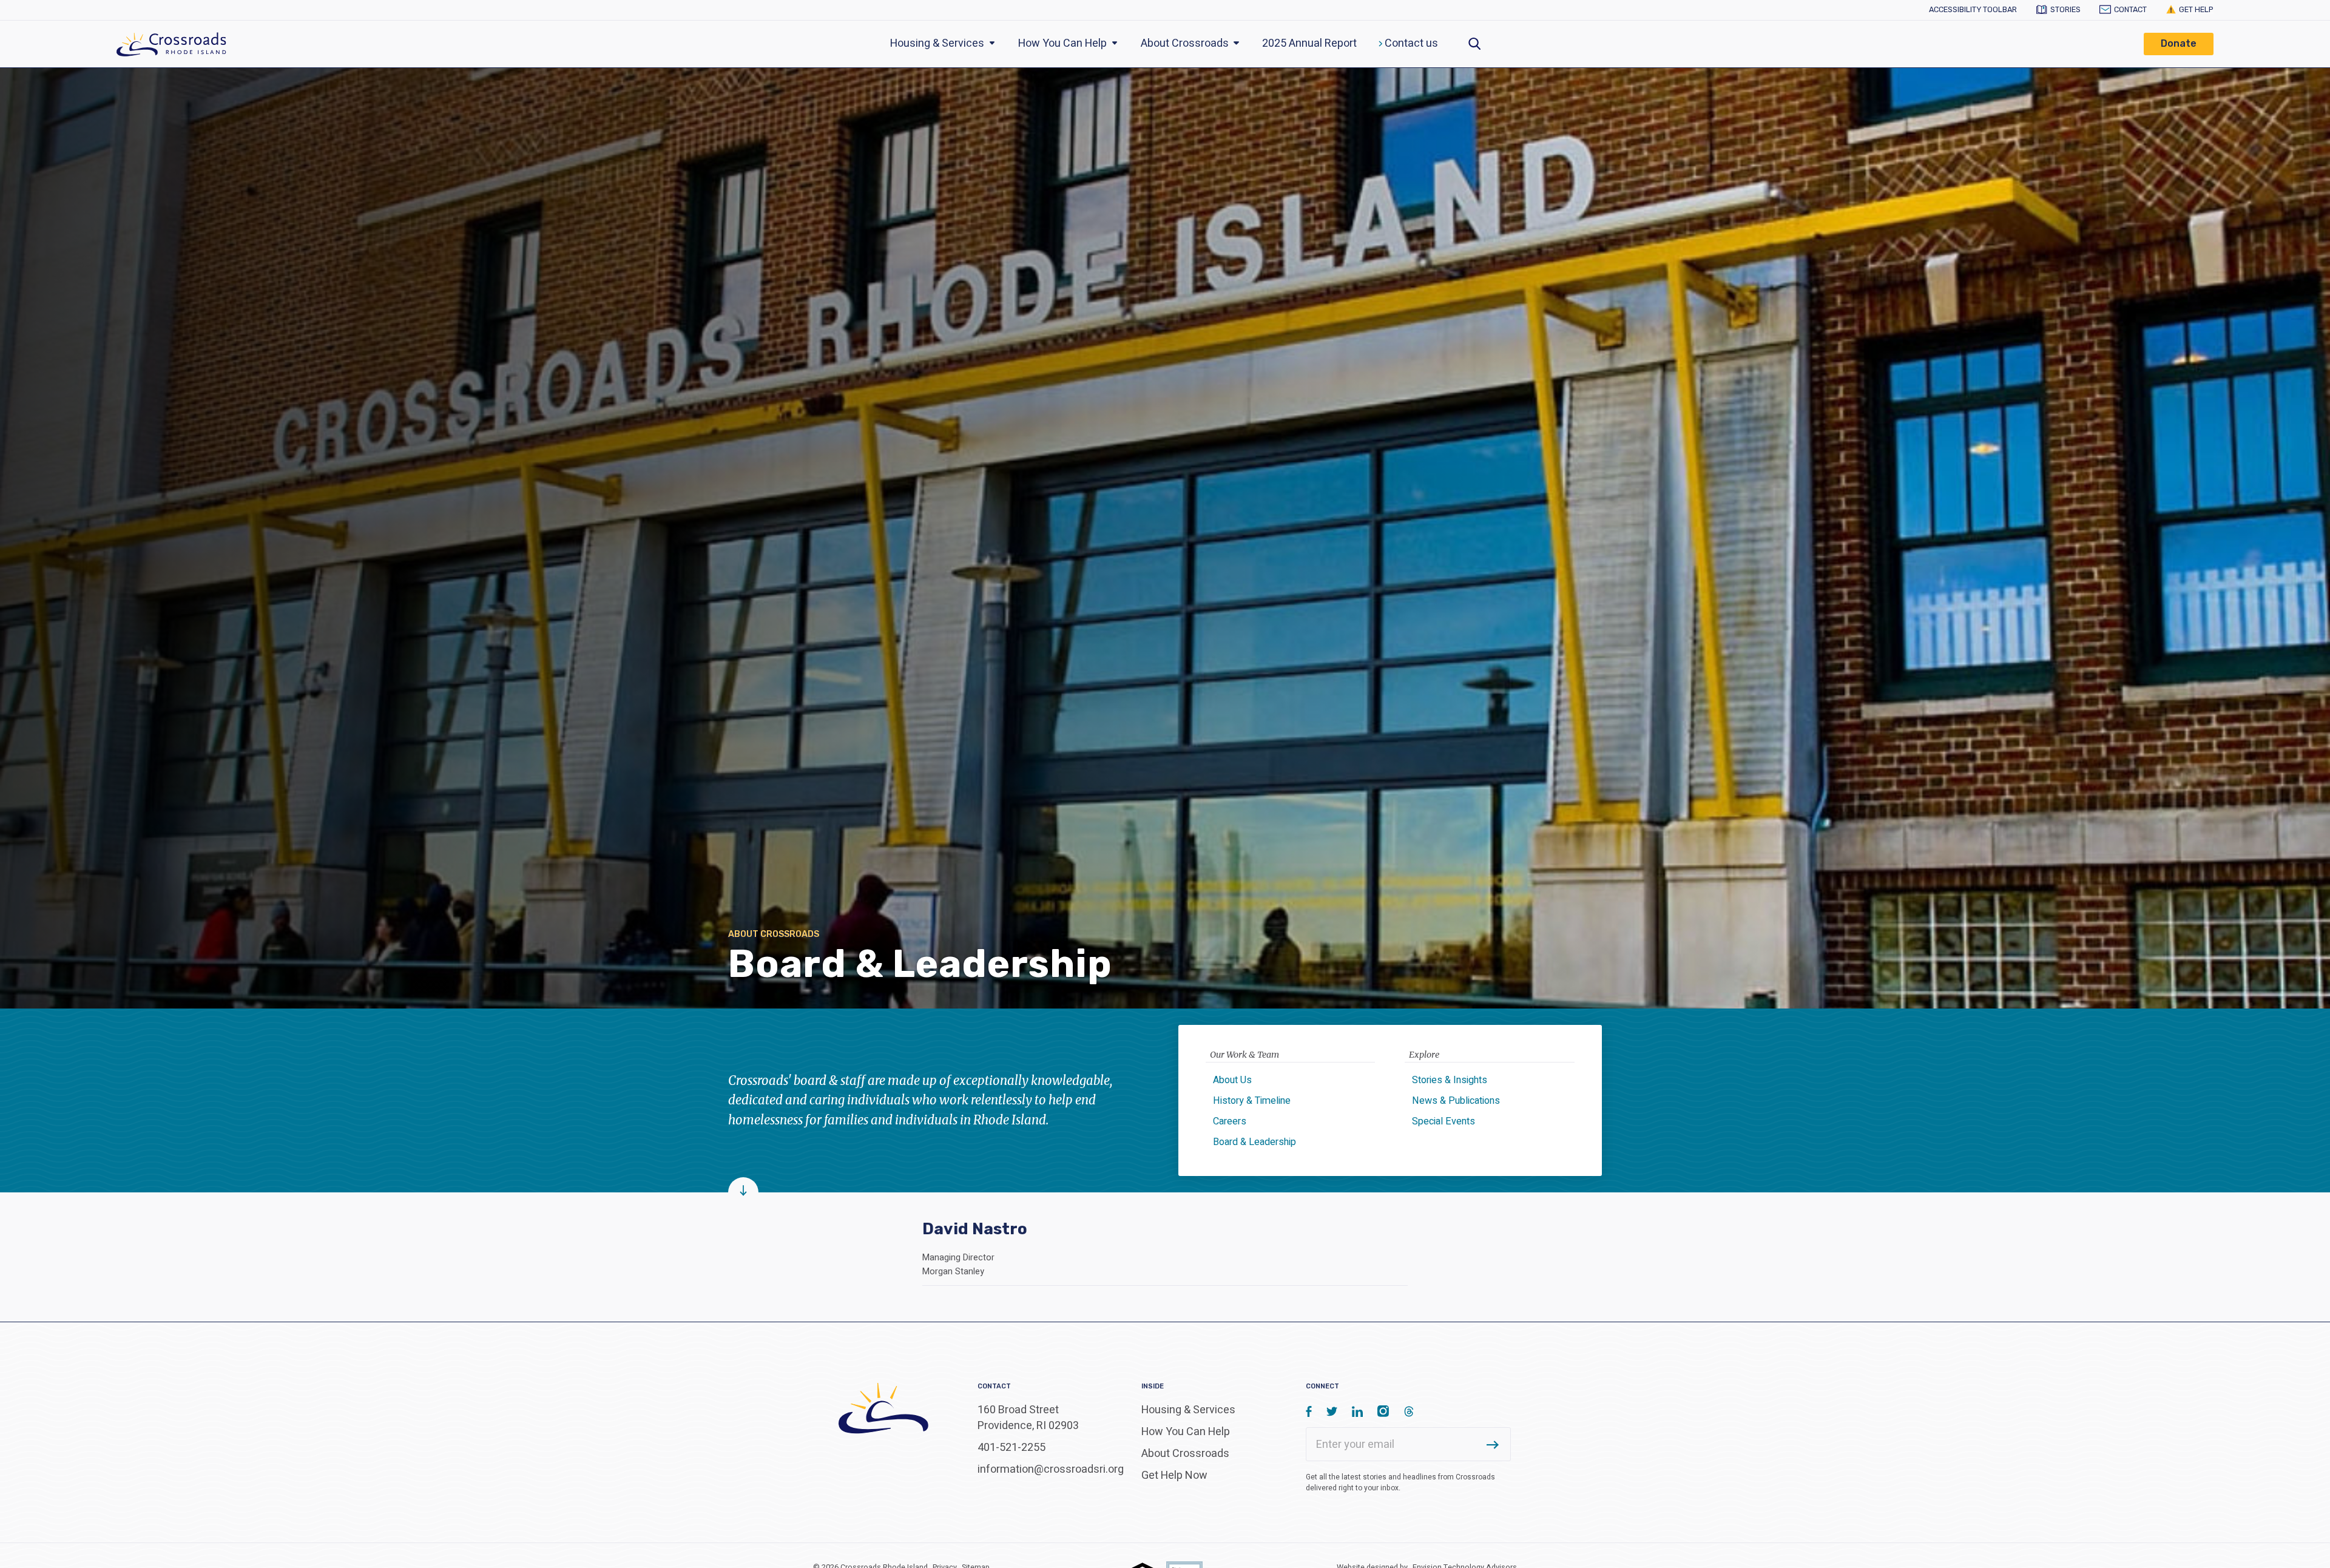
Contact (2130, 9)
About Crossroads (1186, 43)
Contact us (1410, 43)
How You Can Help (1064, 43)
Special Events (1444, 1121)
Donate (2179, 43)
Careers (1230, 1121)
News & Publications (1456, 1101)
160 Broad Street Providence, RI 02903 (1028, 1418)
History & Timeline (1252, 1101)
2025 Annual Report (1309, 43)
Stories (2065, 9)
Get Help (2196, 9)
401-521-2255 (1011, 1448)
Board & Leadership (1254, 1142)
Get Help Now (1174, 1475)
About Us (1232, 1080)
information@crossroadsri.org (1051, 1469)
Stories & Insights (1450, 1080)
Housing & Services (938, 43)
